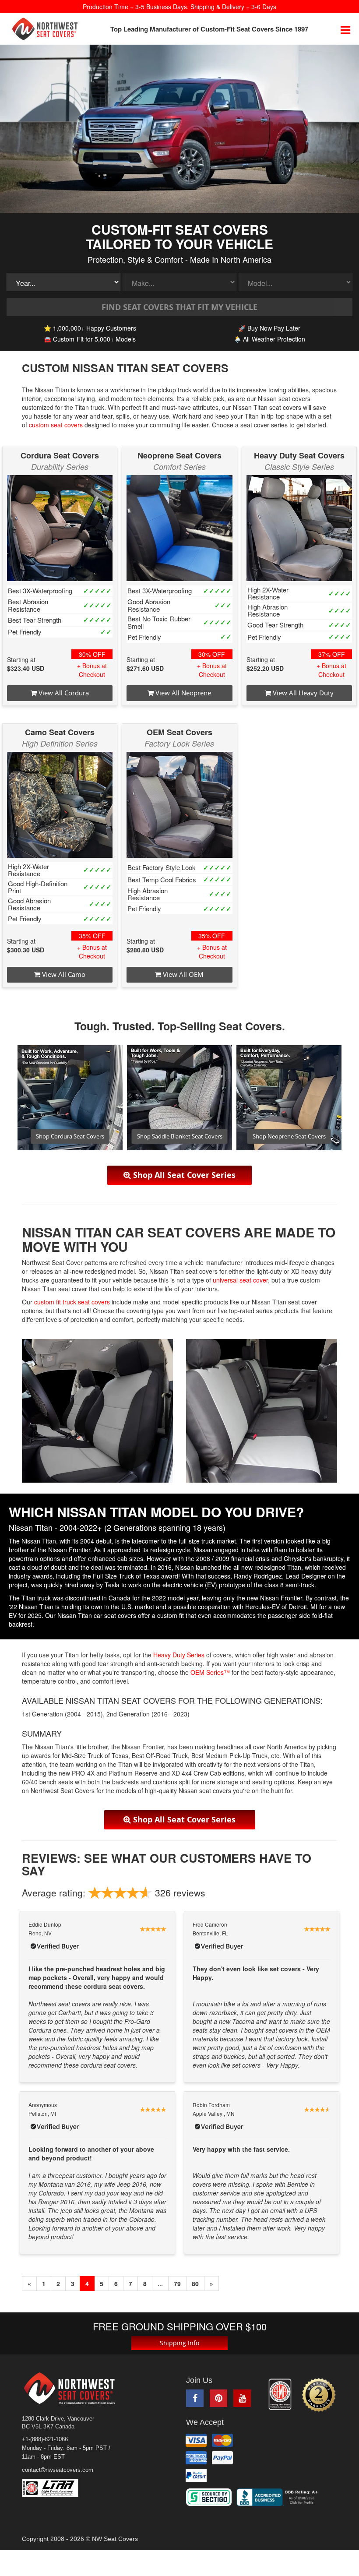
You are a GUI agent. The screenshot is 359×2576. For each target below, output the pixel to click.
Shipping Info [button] (179, 2343)
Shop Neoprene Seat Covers (289, 1136)
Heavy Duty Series (179, 1655)
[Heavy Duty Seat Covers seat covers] (299, 528)
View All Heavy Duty (302, 693)
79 (177, 2284)
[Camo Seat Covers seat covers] (60, 805)
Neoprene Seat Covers (179, 455)
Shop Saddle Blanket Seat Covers (180, 1136)
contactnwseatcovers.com (58, 2470)
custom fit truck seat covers (72, 1302)
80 (195, 2284)
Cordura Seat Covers (60, 455)
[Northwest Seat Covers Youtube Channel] (242, 2398)
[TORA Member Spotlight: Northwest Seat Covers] (280, 2394)
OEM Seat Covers (179, 732)
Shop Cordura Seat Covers (70, 1136)
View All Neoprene (182, 693)
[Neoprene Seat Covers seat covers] (179, 528)
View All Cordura (63, 693)
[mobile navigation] (345, 29)
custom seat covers (56, 425)
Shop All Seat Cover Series (183, 1175)
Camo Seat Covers (60, 732)
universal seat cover (240, 1280)
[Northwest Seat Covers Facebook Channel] (195, 2398)
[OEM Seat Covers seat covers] (179, 805)
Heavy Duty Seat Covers (299, 455)
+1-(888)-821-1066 (45, 2439)
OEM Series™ (210, 1672)
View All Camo (63, 974)
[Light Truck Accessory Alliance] (56, 2488)
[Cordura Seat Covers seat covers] (60, 528)
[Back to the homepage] (45, 29)
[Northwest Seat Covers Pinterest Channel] (218, 2398)
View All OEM (182, 974)
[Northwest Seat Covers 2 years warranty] (319, 2395)
